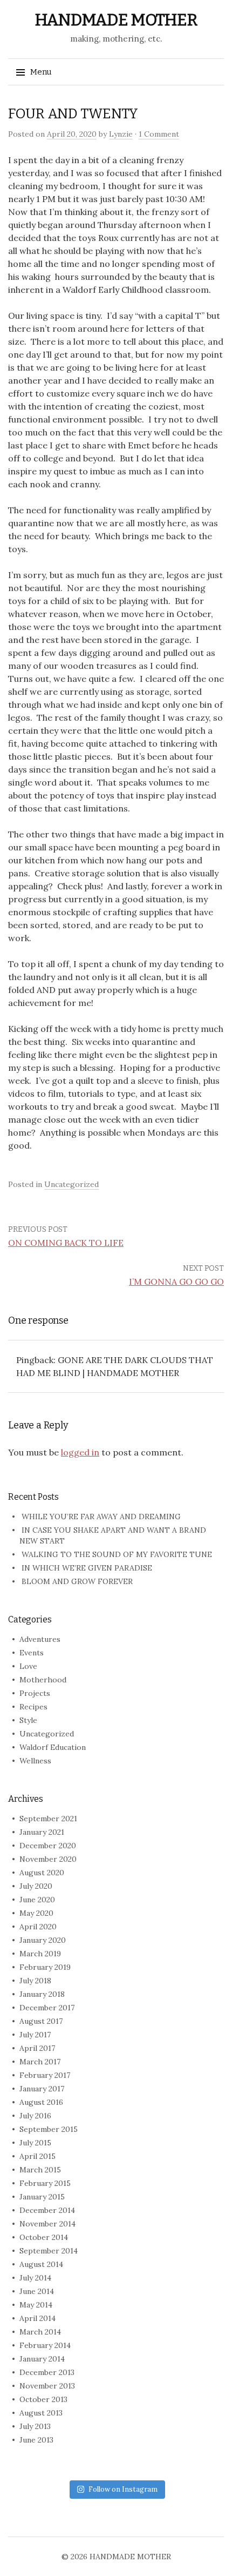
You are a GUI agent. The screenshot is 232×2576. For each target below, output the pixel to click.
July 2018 (35, 1981)
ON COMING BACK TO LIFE (66, 1243)
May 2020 (36, 1913)
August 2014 (41, 2264)
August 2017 (41, 2021)
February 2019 (45, 1967)
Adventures (40, 1639)
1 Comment (159, 134)
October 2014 (44, 2237)
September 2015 (49, 2129)
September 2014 (49, 2251)
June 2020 (37, 1900)
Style (28, 1720)
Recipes (33, 1707)
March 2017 (40, 2062)
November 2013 (47, 2386)
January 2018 (42, 1994)
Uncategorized (71, 1184)
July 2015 (35, 2143)
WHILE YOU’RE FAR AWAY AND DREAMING (101, 1517)
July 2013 (35, 2426)
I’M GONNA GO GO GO (176, 1282)
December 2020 (48, 1846)
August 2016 (41, 2102)
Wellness (35, 1761)
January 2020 (43, 1940)
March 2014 (40, 2332)
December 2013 (47, 2372)
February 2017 (45, 2075)
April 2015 (37, 2156)
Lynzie (121, 134)
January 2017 (42, 2089)
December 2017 (47, 2008)
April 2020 (38, 1927)
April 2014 (37, 2318)
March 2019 (40, 1954)
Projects (35, 1693)
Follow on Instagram (123, 2489)
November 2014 (47, 2224)
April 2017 (37, 2048)
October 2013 (43, 2399)
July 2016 (35, 2116)
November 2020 (48, 1859)
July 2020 (36, 1886)
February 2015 (45, 2183)
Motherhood (43, 1680)
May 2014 (36, 2305)
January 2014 (42, 2359)
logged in (80, 1452)
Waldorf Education (53, 1747)
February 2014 (45, 2345)
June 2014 (37, 2291)
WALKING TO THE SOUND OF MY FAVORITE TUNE (117, 1554)
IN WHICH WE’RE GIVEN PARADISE (87, 1568)
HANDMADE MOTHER (116, 20)
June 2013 (36, 2440)
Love (28, 1666)
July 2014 (35, 2278)
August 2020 (42, 1873)
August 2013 (41, 2413)
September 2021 (48, 1819)
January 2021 (42, 1832)
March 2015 (40, 2170)
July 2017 (35, 2035)
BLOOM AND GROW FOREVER (77, 1581)
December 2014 (47, 2210)
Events (32, 1653)
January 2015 (42, 2197)
